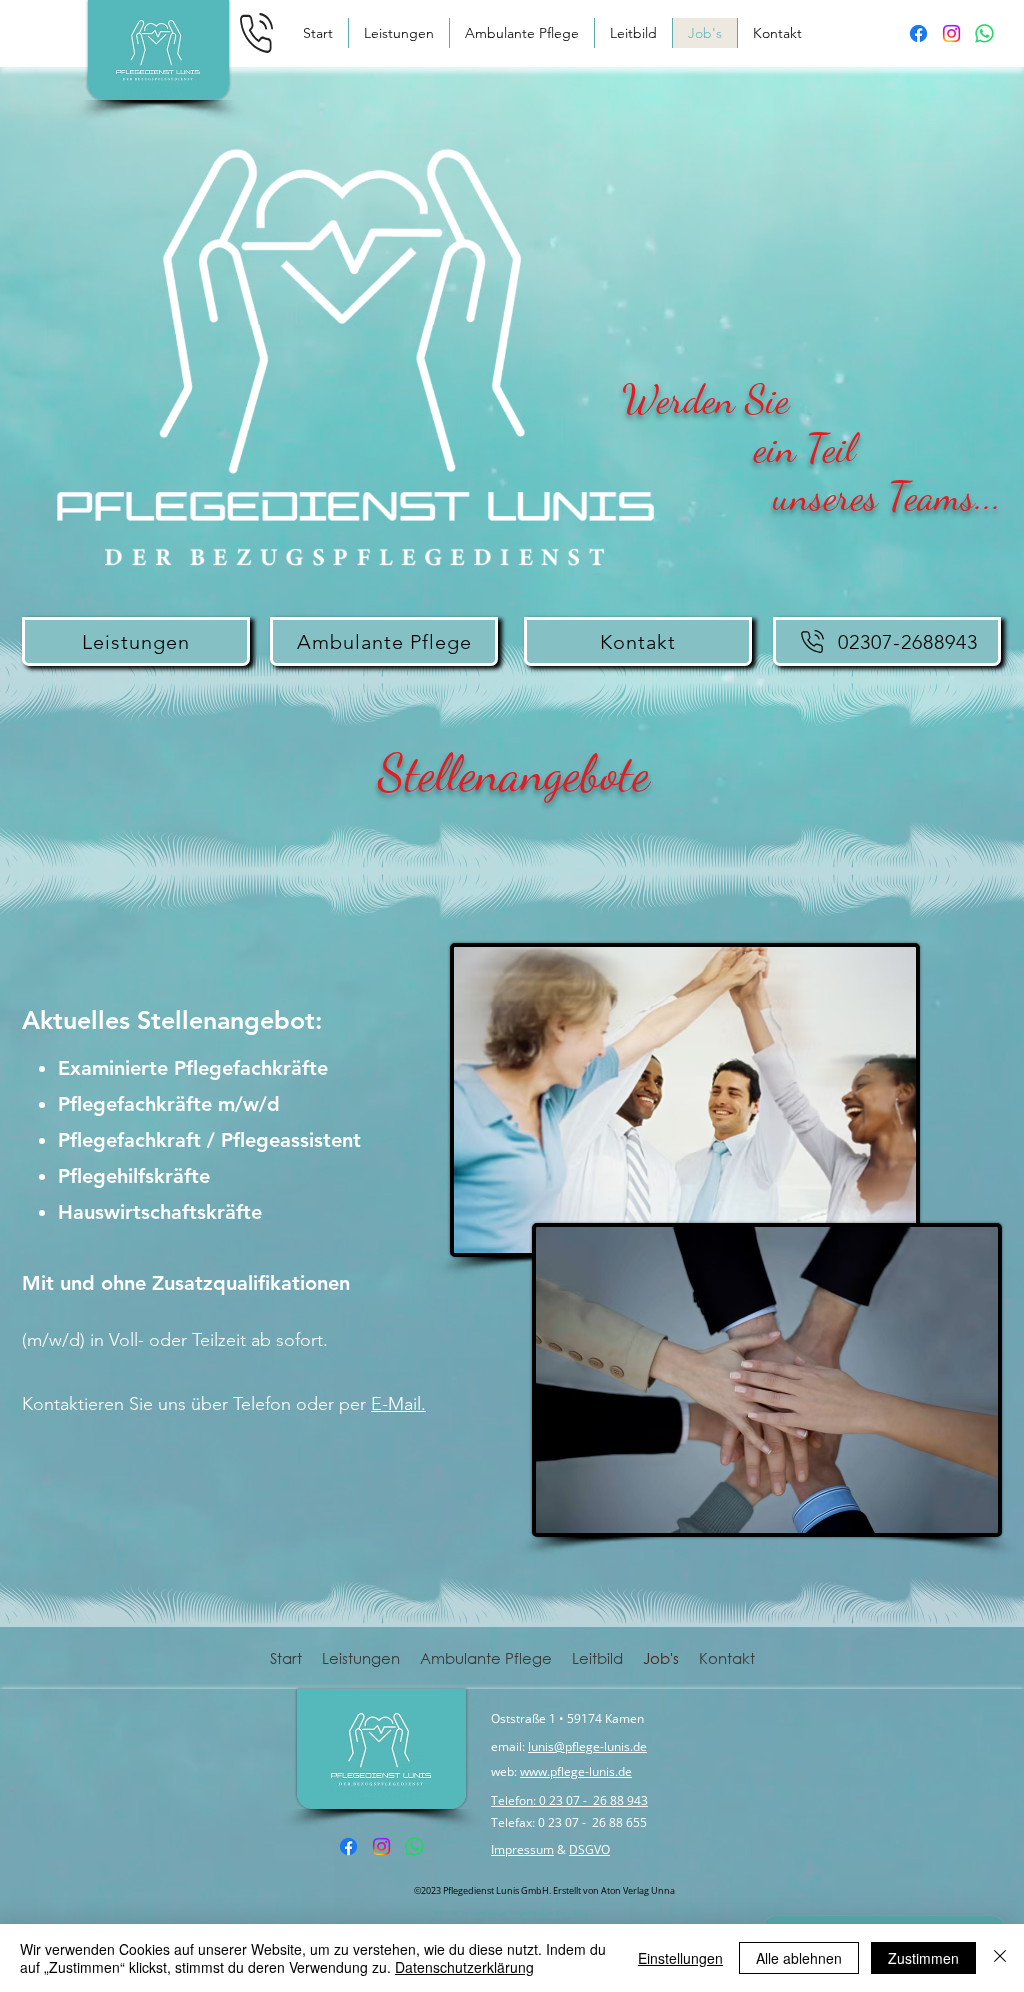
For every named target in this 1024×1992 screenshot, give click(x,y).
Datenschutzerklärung (464, 1967)
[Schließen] (1000, 1958)
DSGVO (589, 1849)
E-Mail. (398, 1404)
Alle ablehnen (799, 1958)
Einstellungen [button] (680, 1958)
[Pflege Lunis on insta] (951, 33)
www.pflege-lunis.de (576, 1771)
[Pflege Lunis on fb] (918, 33)
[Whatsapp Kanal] (984, 33)
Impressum (522, 1849)
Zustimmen (923, 1958)
